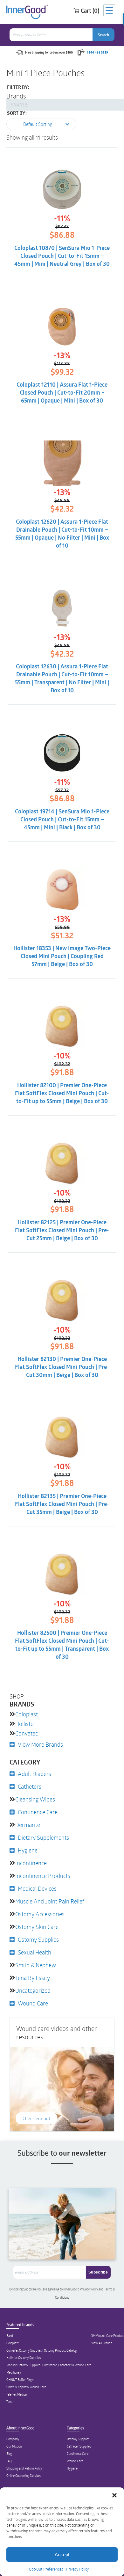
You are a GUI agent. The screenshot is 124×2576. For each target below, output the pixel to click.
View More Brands (40, 1744)
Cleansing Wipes (35, 1799)
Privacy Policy (77, 2569)
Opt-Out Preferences (46, 2569)
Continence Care (38, 1812)
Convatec (27, 1733)
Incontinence (31, 1863)
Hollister (25, 1724)
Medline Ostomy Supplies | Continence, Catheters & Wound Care (49, 2365)
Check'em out (36, 2118)
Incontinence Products (43, 1876)
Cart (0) (90, 11)
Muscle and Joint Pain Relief (50, 1901)
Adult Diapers (34, 1774)
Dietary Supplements (43, 1837)
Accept (62, 2554)
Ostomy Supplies (38, 1939)
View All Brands (102, 2343)
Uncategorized (33, 1990)
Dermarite (28, 1825)
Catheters (30, 1786)
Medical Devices (37, 1888)
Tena (9, 2402)
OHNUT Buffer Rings (20, 2380)
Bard (10, 2336)
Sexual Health (34, 1952)
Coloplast (27, 1714)
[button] (114, 2495)
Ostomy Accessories (40, 1914)
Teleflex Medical (17, 2394)
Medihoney (14, 2372)
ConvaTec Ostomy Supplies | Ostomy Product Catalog (41, 2350)
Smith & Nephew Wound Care (26, 2387)
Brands (16, 96)
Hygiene (28, 1850)
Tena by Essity (33, 1978)
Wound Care (33, 2003)
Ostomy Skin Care (37, 1927)
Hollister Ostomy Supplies (24, 2358)
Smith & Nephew (36, 1965)
